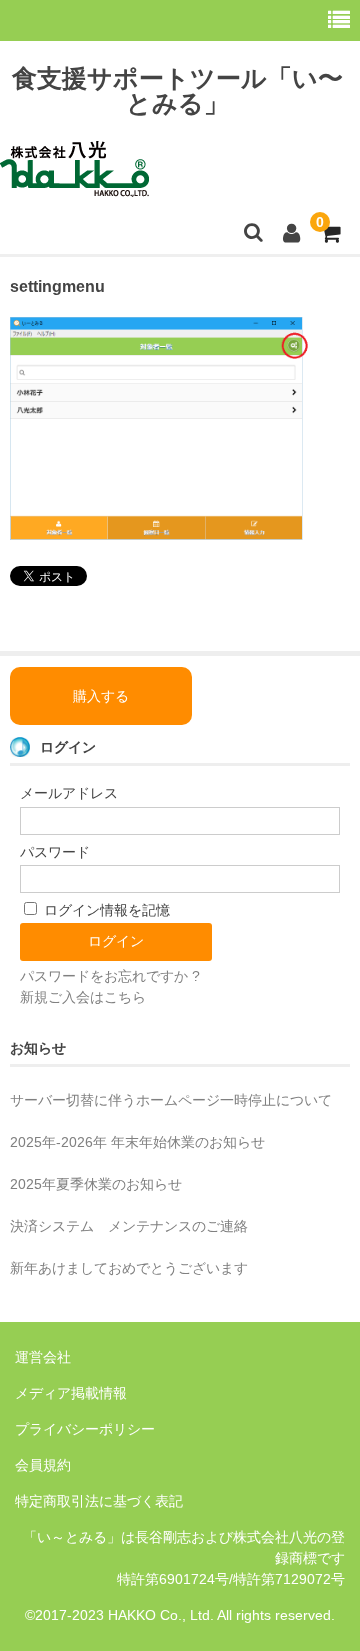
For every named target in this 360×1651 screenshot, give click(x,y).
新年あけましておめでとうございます (129, 1268)
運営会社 (43, 1357)
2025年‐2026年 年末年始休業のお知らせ (137, 1142)
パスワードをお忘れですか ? (110, 976)
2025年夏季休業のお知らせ (96, 1184)
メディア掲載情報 (71, 1393)
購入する (101, 696)
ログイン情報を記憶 (105, 910)
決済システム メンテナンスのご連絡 (129, 1226)
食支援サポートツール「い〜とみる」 (177, 90)
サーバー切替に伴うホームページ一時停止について (171, 1100)
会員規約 (43, 1465)
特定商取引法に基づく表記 (99, 1501)
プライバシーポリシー (85, 1429)
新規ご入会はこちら (83, 997)
